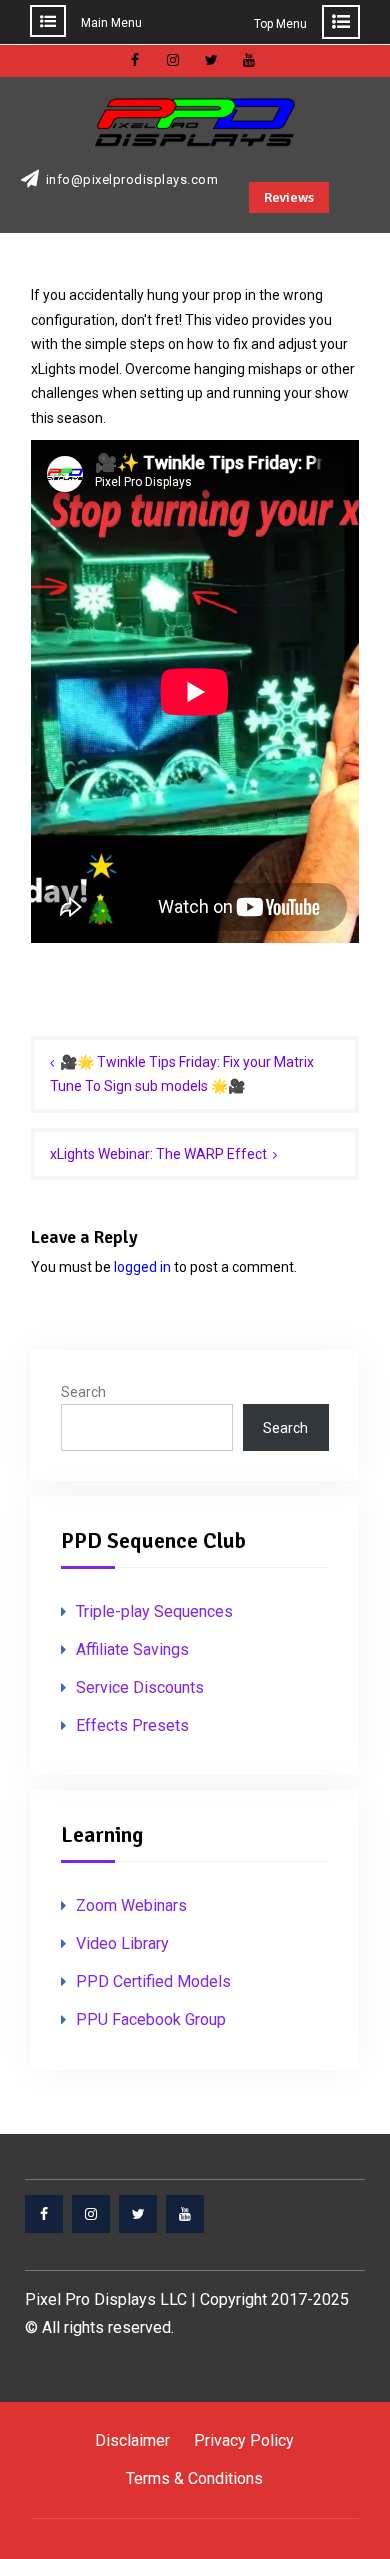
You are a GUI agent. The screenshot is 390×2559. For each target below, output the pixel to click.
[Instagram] (91, 2214)
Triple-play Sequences (154, 1611)
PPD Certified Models (153, 1981)
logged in (142, 1267)
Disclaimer (132, 2440)
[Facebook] (44, 2214)
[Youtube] (185, 2214)
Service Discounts (140, 1687)
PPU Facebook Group (151, 2019)
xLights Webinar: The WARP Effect (158, 1154)
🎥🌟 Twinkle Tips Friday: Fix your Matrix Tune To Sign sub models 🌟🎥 (182, 1074)
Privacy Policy (244, 2440)
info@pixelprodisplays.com (132, 180)
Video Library (122, 1943)
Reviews (289, 197)
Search (83, 1392)
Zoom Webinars (131, 1905)
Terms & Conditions (194, 2478)
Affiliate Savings (132, 1649)
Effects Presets (132, 1725)
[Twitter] (138, 2214)
